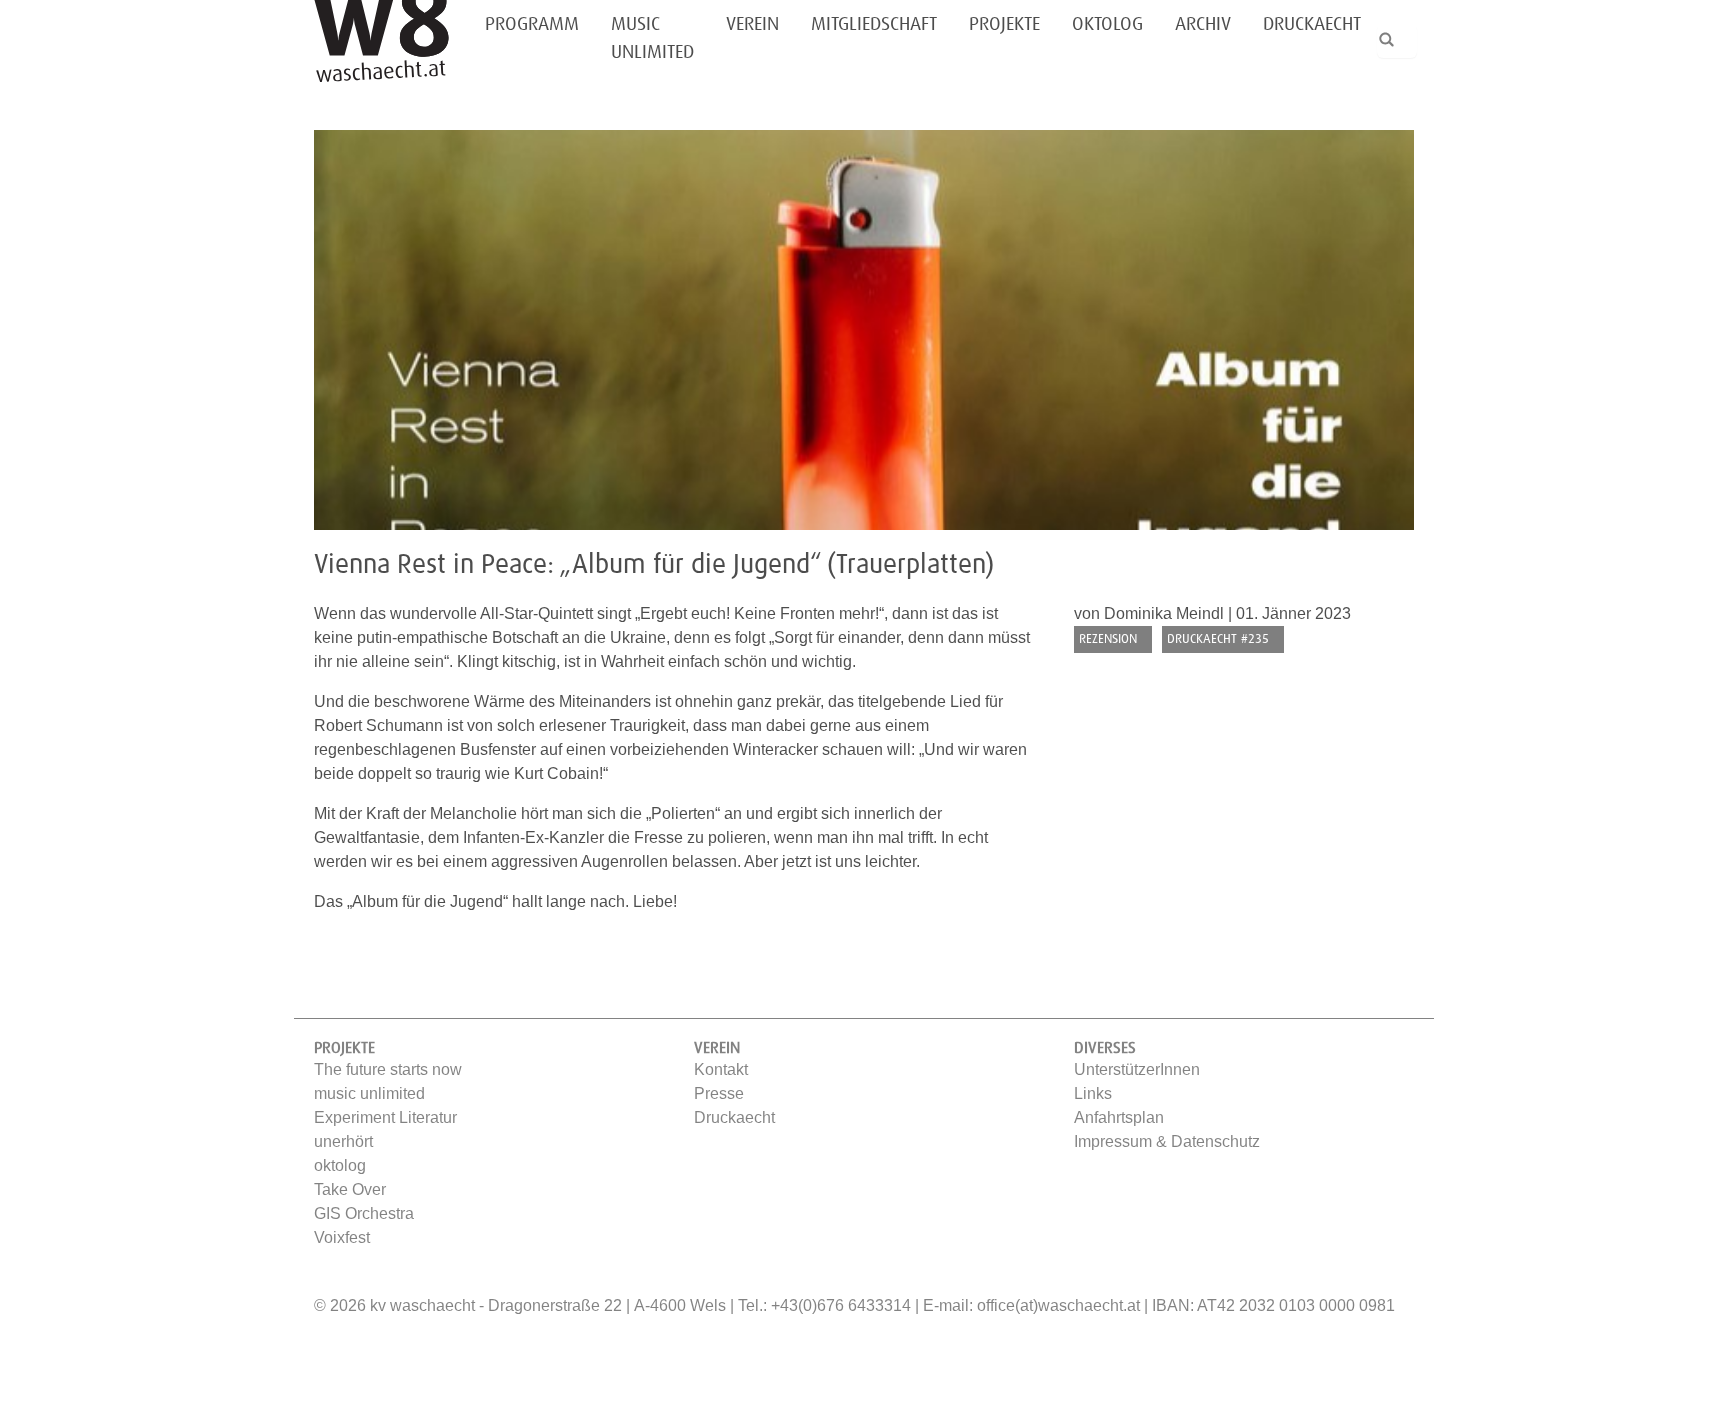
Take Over (350, 1189)
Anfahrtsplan (1119, 1117)
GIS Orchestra (364, 1213)
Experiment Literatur (385, 1117)
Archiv (1203, 24)
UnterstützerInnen (1137, 1069)
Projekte (1004, 24)
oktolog (1107, 24)
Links (1093, 1093)
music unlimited (652, 38)
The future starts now (388, 1069)
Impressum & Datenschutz (1167, 1141)
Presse (719, 1093)
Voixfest (342, 1237)
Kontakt (721, 1069)
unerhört (343, 1141)
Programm (532, 24)
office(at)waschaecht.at (1058, 1305)
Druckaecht (1312, 24)
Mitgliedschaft (874, 24)
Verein (752, 24)
